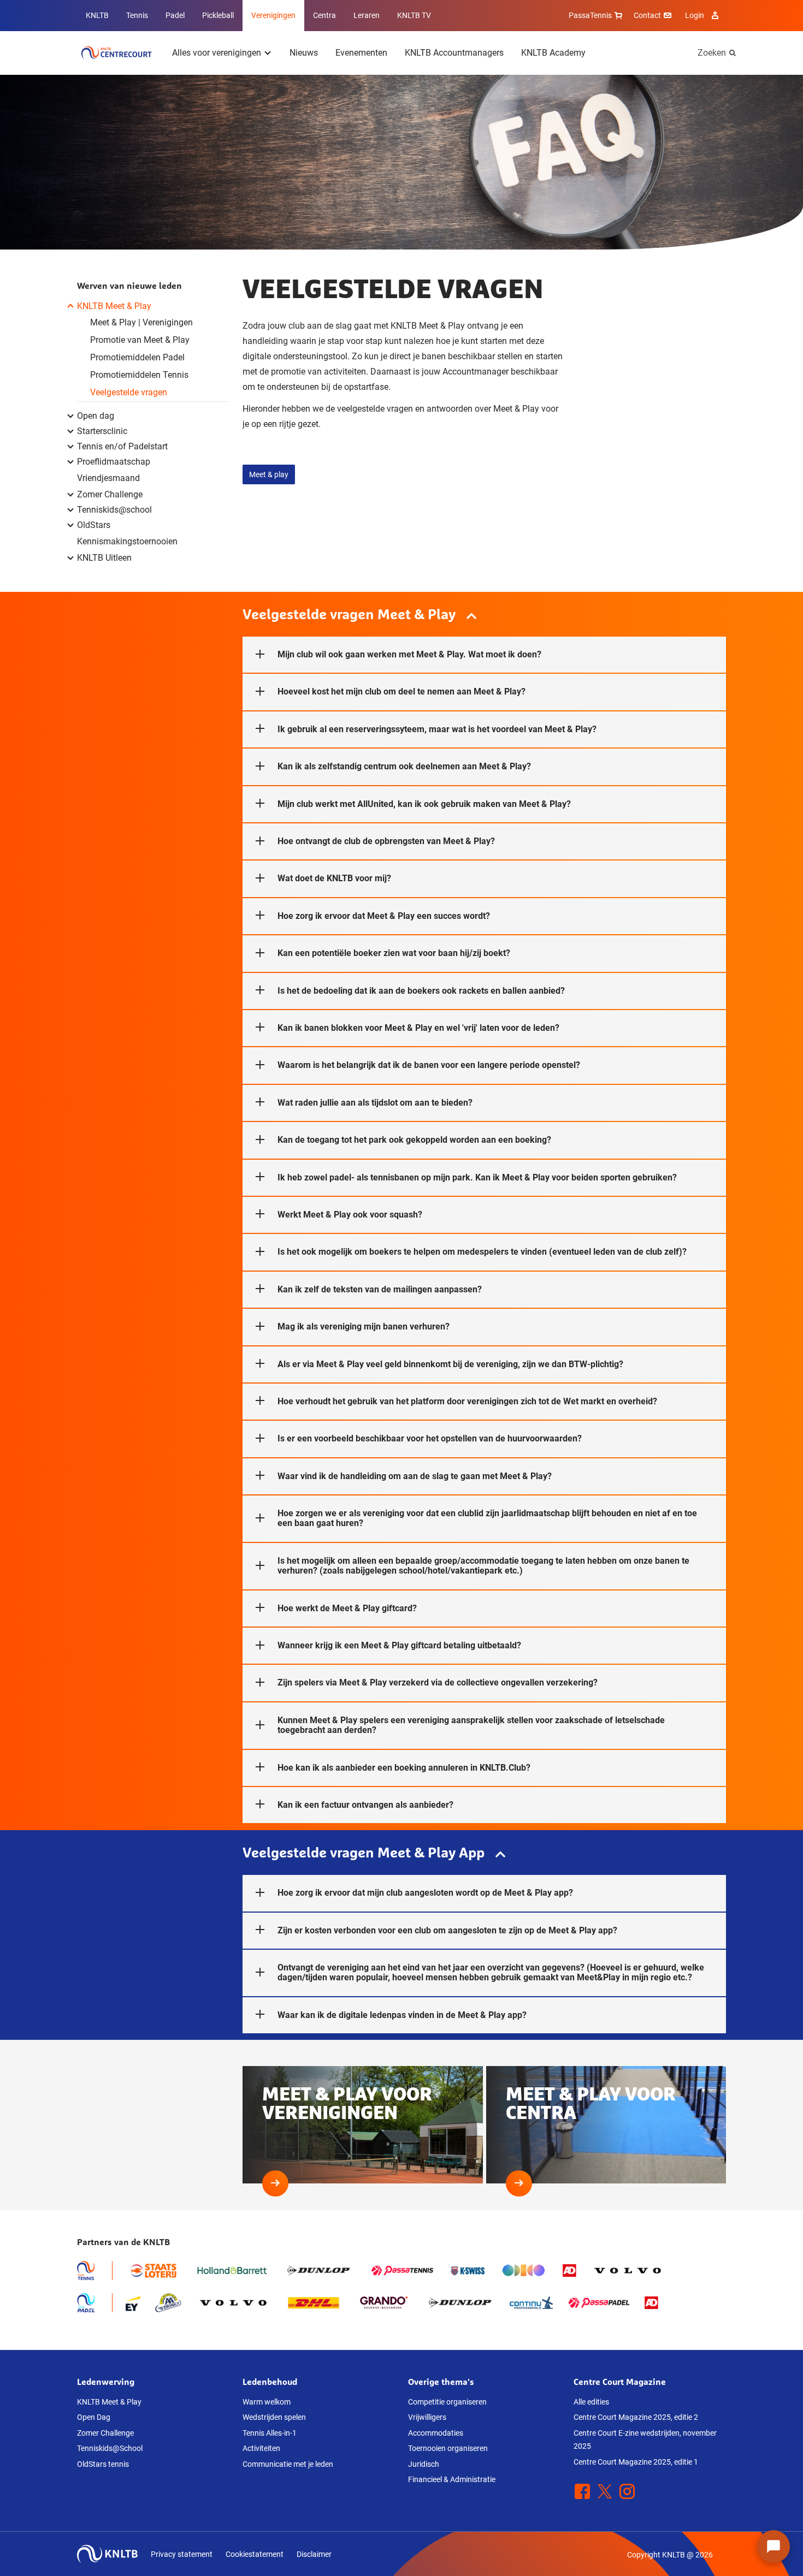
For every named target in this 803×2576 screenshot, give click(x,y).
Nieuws (304, 53)
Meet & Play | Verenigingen (141, 322)
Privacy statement (182, 2554)
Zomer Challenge (105, 2433)
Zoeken (712, 53)
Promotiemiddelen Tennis (139, 375)
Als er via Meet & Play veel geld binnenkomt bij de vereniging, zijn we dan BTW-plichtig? (450, 1364)
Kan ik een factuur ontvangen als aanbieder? (365, 1805)
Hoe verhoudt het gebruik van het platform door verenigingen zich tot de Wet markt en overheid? (467, 1401)
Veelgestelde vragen (129, 392)
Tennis (137, 15)
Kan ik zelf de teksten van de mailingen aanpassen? (380, 1289)
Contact (647, 15)
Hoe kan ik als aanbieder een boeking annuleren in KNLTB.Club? (404, 1768)
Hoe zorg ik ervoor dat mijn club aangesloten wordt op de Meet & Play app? (425, 1893)
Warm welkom (267, 2402)
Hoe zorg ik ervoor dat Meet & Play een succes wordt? (384, 916)
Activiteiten (261, 2448)
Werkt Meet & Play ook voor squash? (350, 1215)
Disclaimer (314, 2554)
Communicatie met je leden (288, 2464)
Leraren (367, 15)
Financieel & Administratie (452, 2479)
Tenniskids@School (110, 2448)
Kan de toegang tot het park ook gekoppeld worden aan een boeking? (414, 1140)
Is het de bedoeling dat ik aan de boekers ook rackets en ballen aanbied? (421, 991)
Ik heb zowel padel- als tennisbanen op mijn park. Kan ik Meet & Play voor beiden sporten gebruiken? (477, 1177)
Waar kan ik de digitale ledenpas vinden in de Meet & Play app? (402, 2015)
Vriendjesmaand (108, 478)
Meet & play (269, 474)
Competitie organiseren (447, 2402)
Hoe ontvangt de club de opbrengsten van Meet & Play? (386, 841)
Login (695, 15)
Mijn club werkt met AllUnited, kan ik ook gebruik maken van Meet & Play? (424, 804)
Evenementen (361, 53)
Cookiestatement (255, 2554)
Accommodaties (436, 2433)
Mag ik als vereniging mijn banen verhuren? (364, 1326)
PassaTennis (590, 15)
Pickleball (218, 15)
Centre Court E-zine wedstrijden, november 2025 (645, 2440)
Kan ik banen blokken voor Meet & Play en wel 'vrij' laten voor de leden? (418, 1028)
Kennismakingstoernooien (127, 541)
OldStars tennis (103, 2464)
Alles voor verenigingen (217, 53)
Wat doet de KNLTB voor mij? (334, 878)
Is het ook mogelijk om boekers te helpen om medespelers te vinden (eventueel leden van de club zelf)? (482, 1252)
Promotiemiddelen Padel (137, 357)
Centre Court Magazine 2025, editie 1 (636, 2462)
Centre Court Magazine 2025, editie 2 (636, 2417)
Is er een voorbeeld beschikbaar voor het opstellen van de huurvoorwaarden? (430, 1438)
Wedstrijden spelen (274, 2417)
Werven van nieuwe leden (129, 286)
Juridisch (424, 2464)
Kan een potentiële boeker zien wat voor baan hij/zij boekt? (394, 953)
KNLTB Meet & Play (109, 2402)
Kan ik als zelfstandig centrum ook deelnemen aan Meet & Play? (404, 766)
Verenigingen (273, 15)
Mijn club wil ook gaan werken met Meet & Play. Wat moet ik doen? (409, 654)
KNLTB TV (414, 15)
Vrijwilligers (427, 2417)
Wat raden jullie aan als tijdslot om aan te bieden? (375, 1103)
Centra (324, 15)
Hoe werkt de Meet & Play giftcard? (347, 1608)
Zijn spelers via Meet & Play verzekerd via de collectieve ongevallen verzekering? (438, 1682)
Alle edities (591, 2402)
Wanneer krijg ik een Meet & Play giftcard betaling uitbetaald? (399, 1645)
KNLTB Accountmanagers (454, 53)
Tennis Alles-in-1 (270, 2433)
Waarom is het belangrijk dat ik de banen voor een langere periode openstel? (429, 1065)
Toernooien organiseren (448, 2448)
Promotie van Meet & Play (140, 340)
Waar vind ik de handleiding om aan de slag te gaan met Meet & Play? (415, 1476)
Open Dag (94, 2417)
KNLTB (97, 15)
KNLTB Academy (553, 53)
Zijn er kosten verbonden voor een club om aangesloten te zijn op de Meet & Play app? (447, 1930)
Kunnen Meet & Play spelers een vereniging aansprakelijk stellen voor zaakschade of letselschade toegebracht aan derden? (471, 1725)
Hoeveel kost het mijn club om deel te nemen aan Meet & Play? (401, 692)
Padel (175, 15)
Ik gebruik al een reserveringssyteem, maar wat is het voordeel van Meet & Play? (437, 729)
